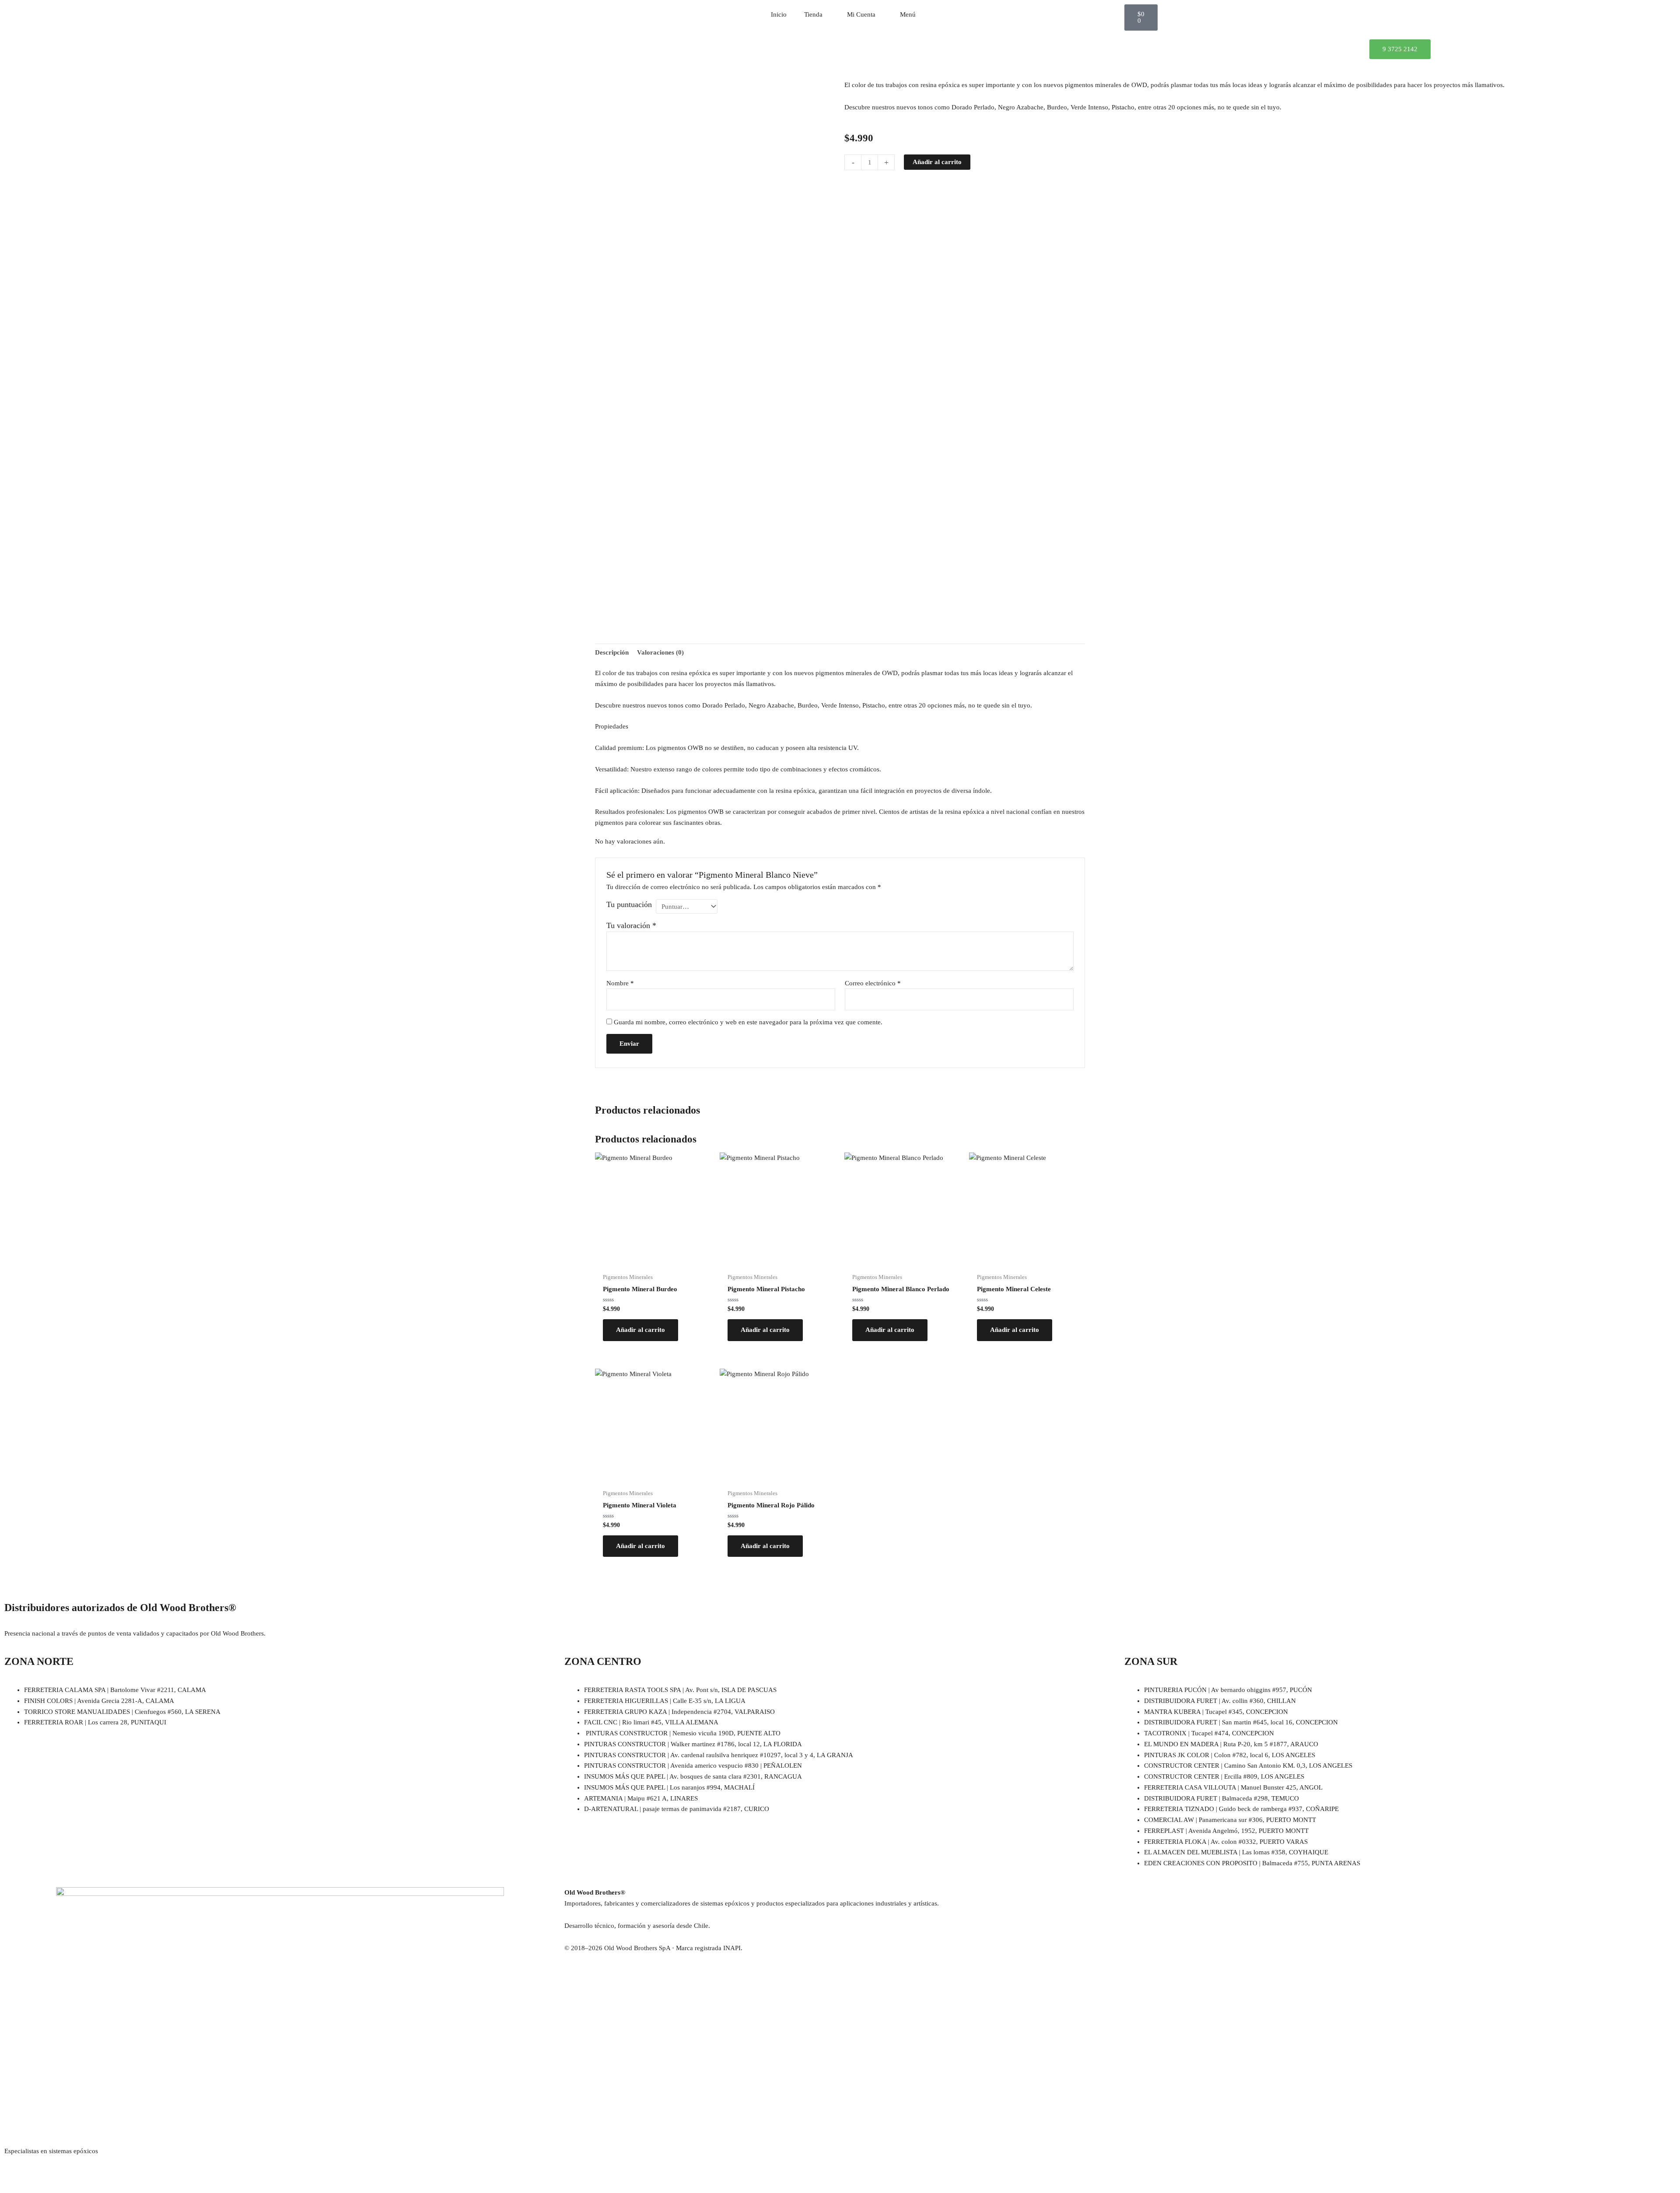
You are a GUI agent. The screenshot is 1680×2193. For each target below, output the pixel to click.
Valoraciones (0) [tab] (660, 652)
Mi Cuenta (861, 14)
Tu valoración (631, 925)
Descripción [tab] (612, 652)
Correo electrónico (873, 983)
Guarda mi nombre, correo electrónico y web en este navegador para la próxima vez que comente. (748, 1022)
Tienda (813, 14)
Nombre (620, 983)
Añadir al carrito (937, 162)
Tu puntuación (629, 904)
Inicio (779, 14)
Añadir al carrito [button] (640, 1330)
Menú (908, 14)
